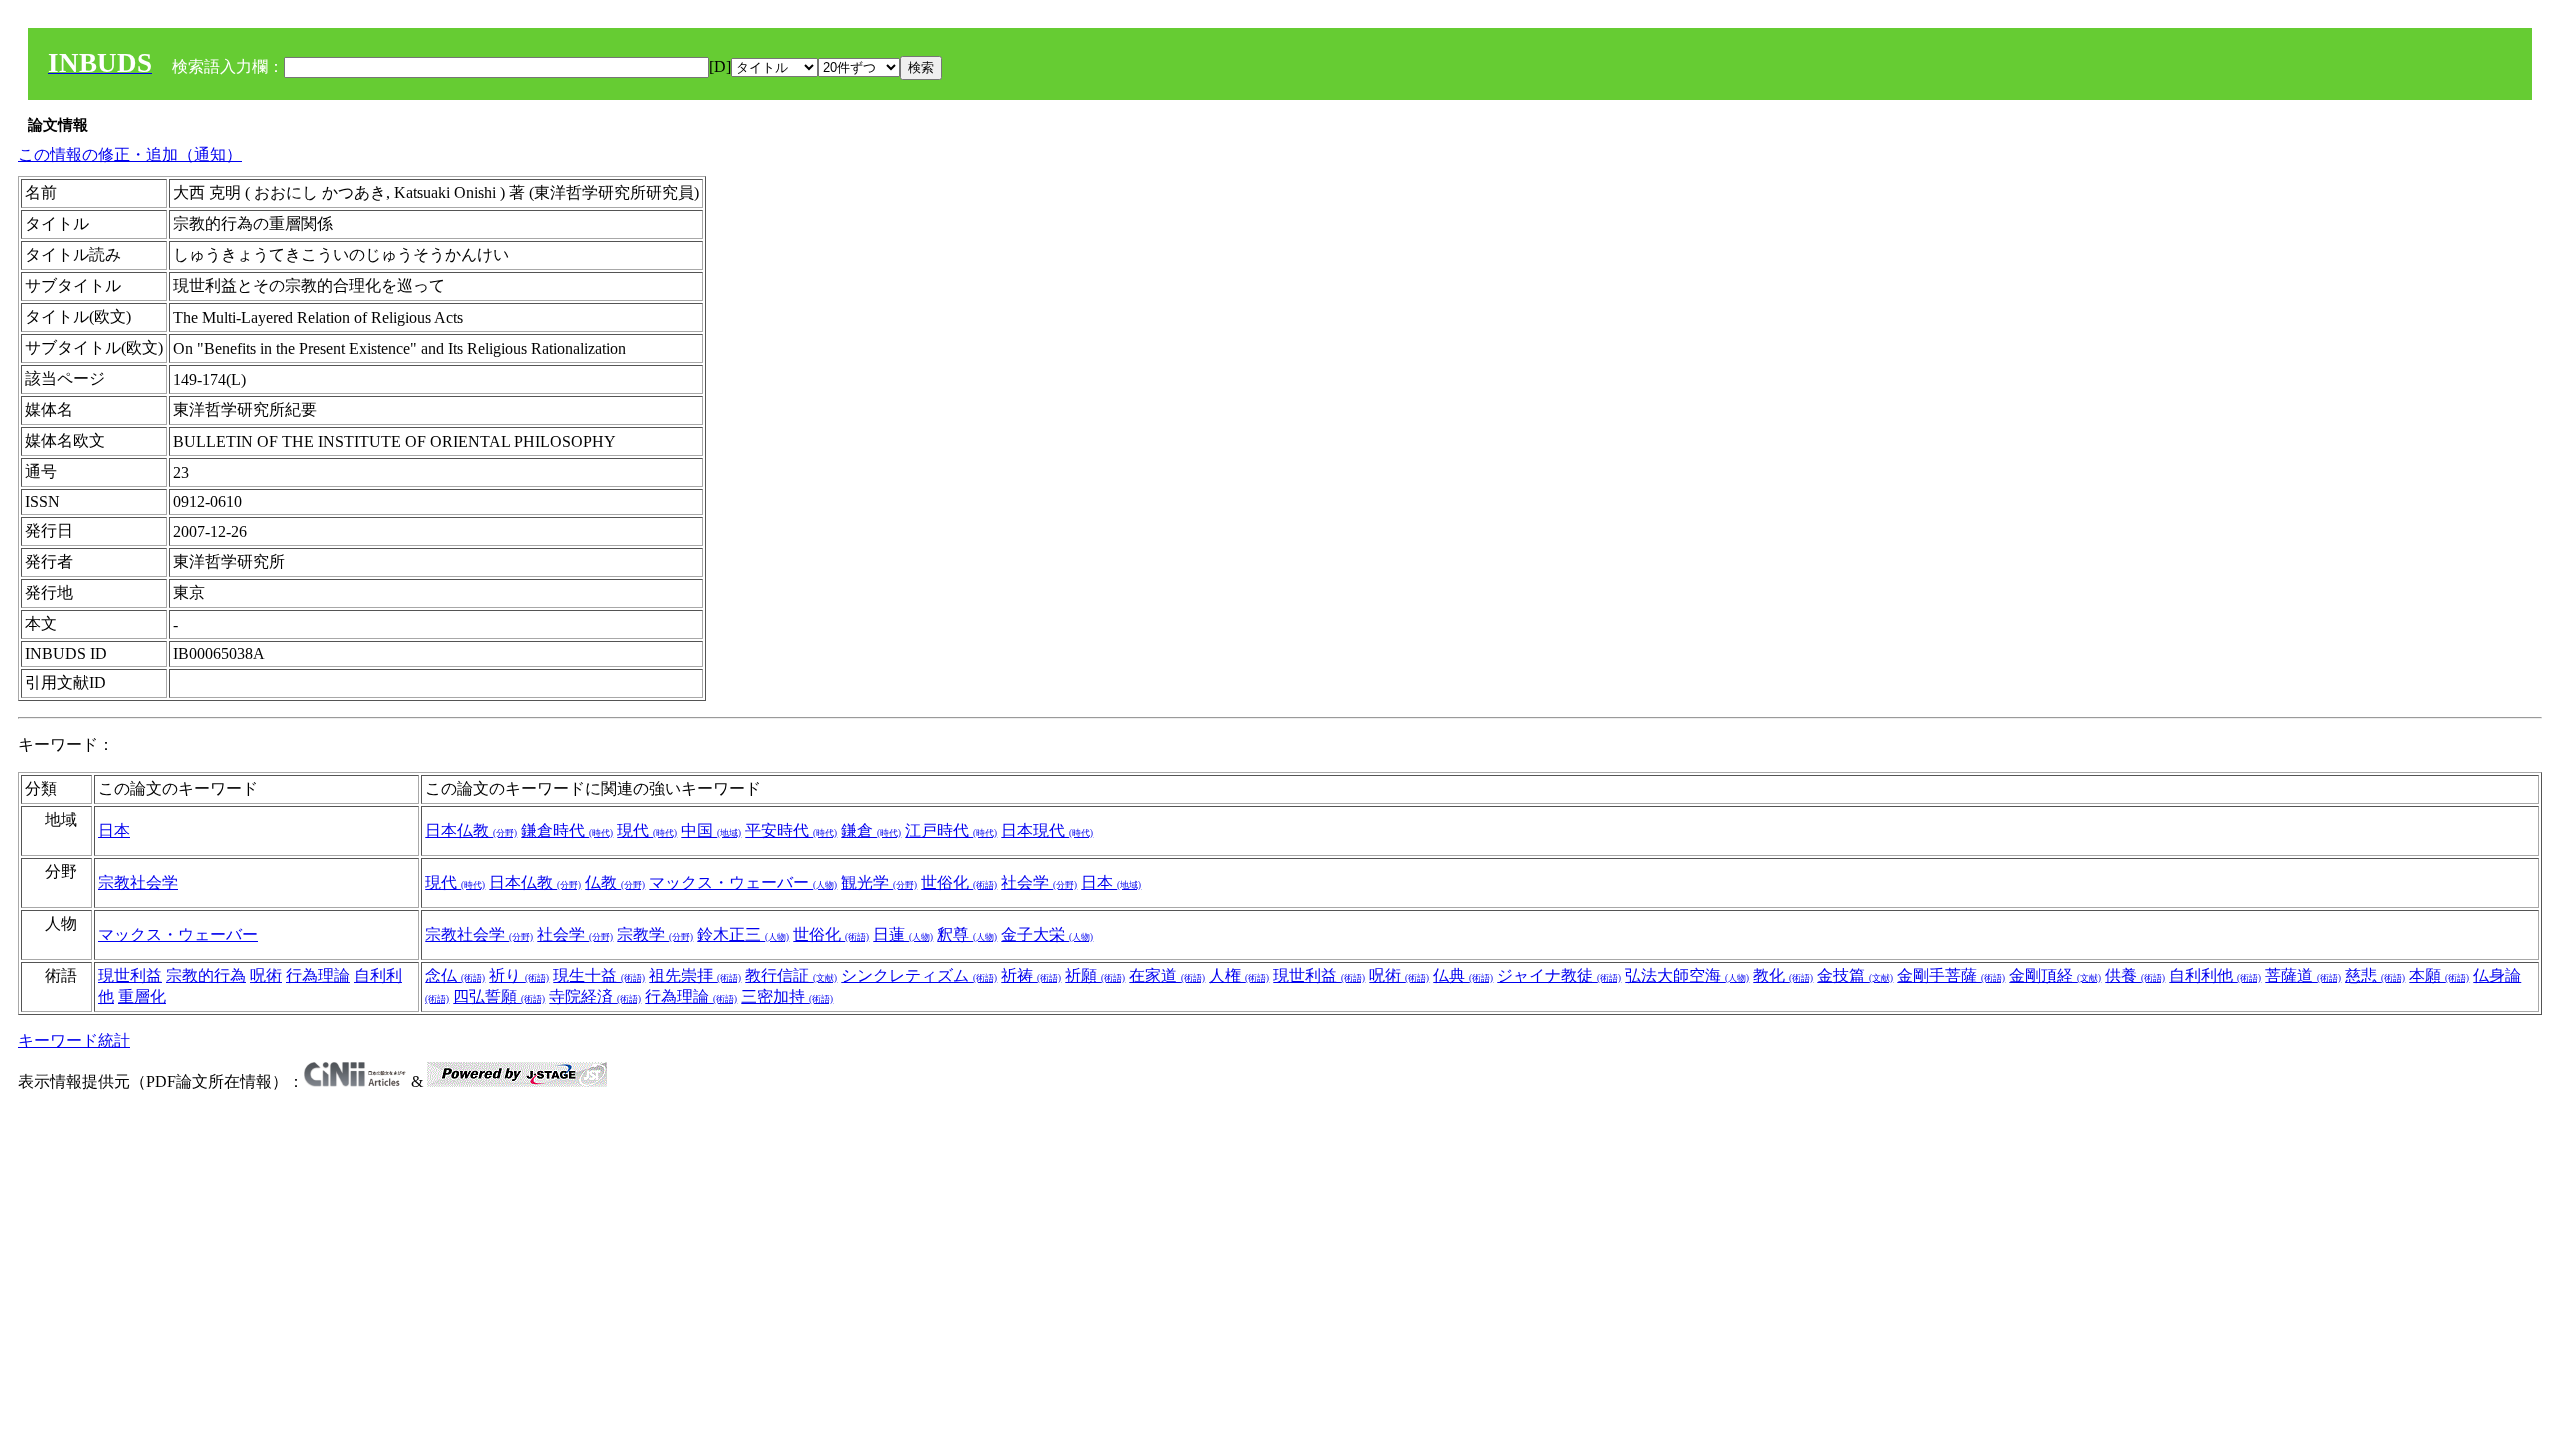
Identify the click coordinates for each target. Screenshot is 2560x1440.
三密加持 (787, 996)
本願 (2439, 975)
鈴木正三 (743, 934)
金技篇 (1855, 975)
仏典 (1463, 975)
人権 (1239, 975)
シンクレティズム (919, 975)
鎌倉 (871, 830)
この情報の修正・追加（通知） (130, 154)
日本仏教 (471, 830)
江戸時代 (951, 830)
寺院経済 (595, 996)
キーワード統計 (74, 1040)
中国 (711, 830)
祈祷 (1031, 975)
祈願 (1095, 975)
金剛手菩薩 (1951, 975)
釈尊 (967, 934)
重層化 (142, 996)
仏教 (615, 882)
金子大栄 (1047, 934)
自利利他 (2215, 975)
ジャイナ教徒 (1559, 975)
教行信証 (791, 975)
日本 (114, 830)
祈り (519, 975)
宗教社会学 (138, 882)
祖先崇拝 (695, 975)
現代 (647, 830)
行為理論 (318, 975)
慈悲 (2375, 975)
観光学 (879, 882)
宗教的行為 (206, 975)
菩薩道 (2303, 975)
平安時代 (791, 830)
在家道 (1167, 975)
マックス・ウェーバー (743, 882)
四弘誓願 (499, 996)
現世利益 (130, 975)
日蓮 (903, 934)
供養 (2135, 975)
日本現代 (1047, 830)
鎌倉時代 (567, 830)
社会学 (1039, 882)
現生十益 (599, 975)
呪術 (266, 975)
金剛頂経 (2055, 975)
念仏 (455, 975)
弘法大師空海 (1687, 975)
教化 (1783, 975)
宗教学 (655, 934)
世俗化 (959, 882)
